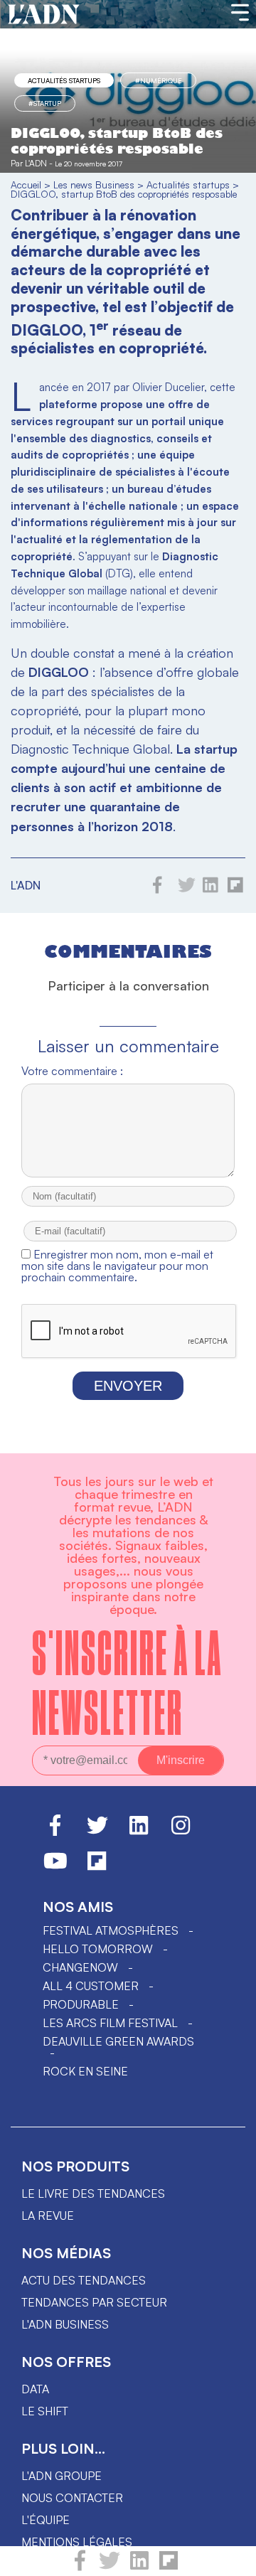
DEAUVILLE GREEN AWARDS (118, 2041)
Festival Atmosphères (111, 1930)
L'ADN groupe (62, 2476)
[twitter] (110, 2567)
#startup (45, 103)
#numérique (159, 80)
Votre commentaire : (72, 1071)
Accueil (26, 185)
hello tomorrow (98, 1949)
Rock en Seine (85, 2071)
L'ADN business (65, 2324)
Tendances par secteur (94, 2302)
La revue (48, 2216)
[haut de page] (231, 2558)
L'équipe (46, 2520)
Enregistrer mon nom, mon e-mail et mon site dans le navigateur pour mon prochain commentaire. (117, 1266)
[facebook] (80, 2567)
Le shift (45, 2411)
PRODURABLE (81, 2004)
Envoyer (128, 1386)
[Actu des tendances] (44, 15)
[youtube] (55, 1867)
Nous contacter (72, 2498)
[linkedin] (139, 2567)
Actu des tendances (84, 2280)
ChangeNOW (80, 1967)
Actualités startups (64, 80)
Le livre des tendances (93, 2193)
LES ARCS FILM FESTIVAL (110, 2023)
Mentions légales (77, 2542)
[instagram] (181, 1832)
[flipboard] (169, 2567)
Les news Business (94, 185)
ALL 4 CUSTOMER (91, 1986)
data (35, 2389)
